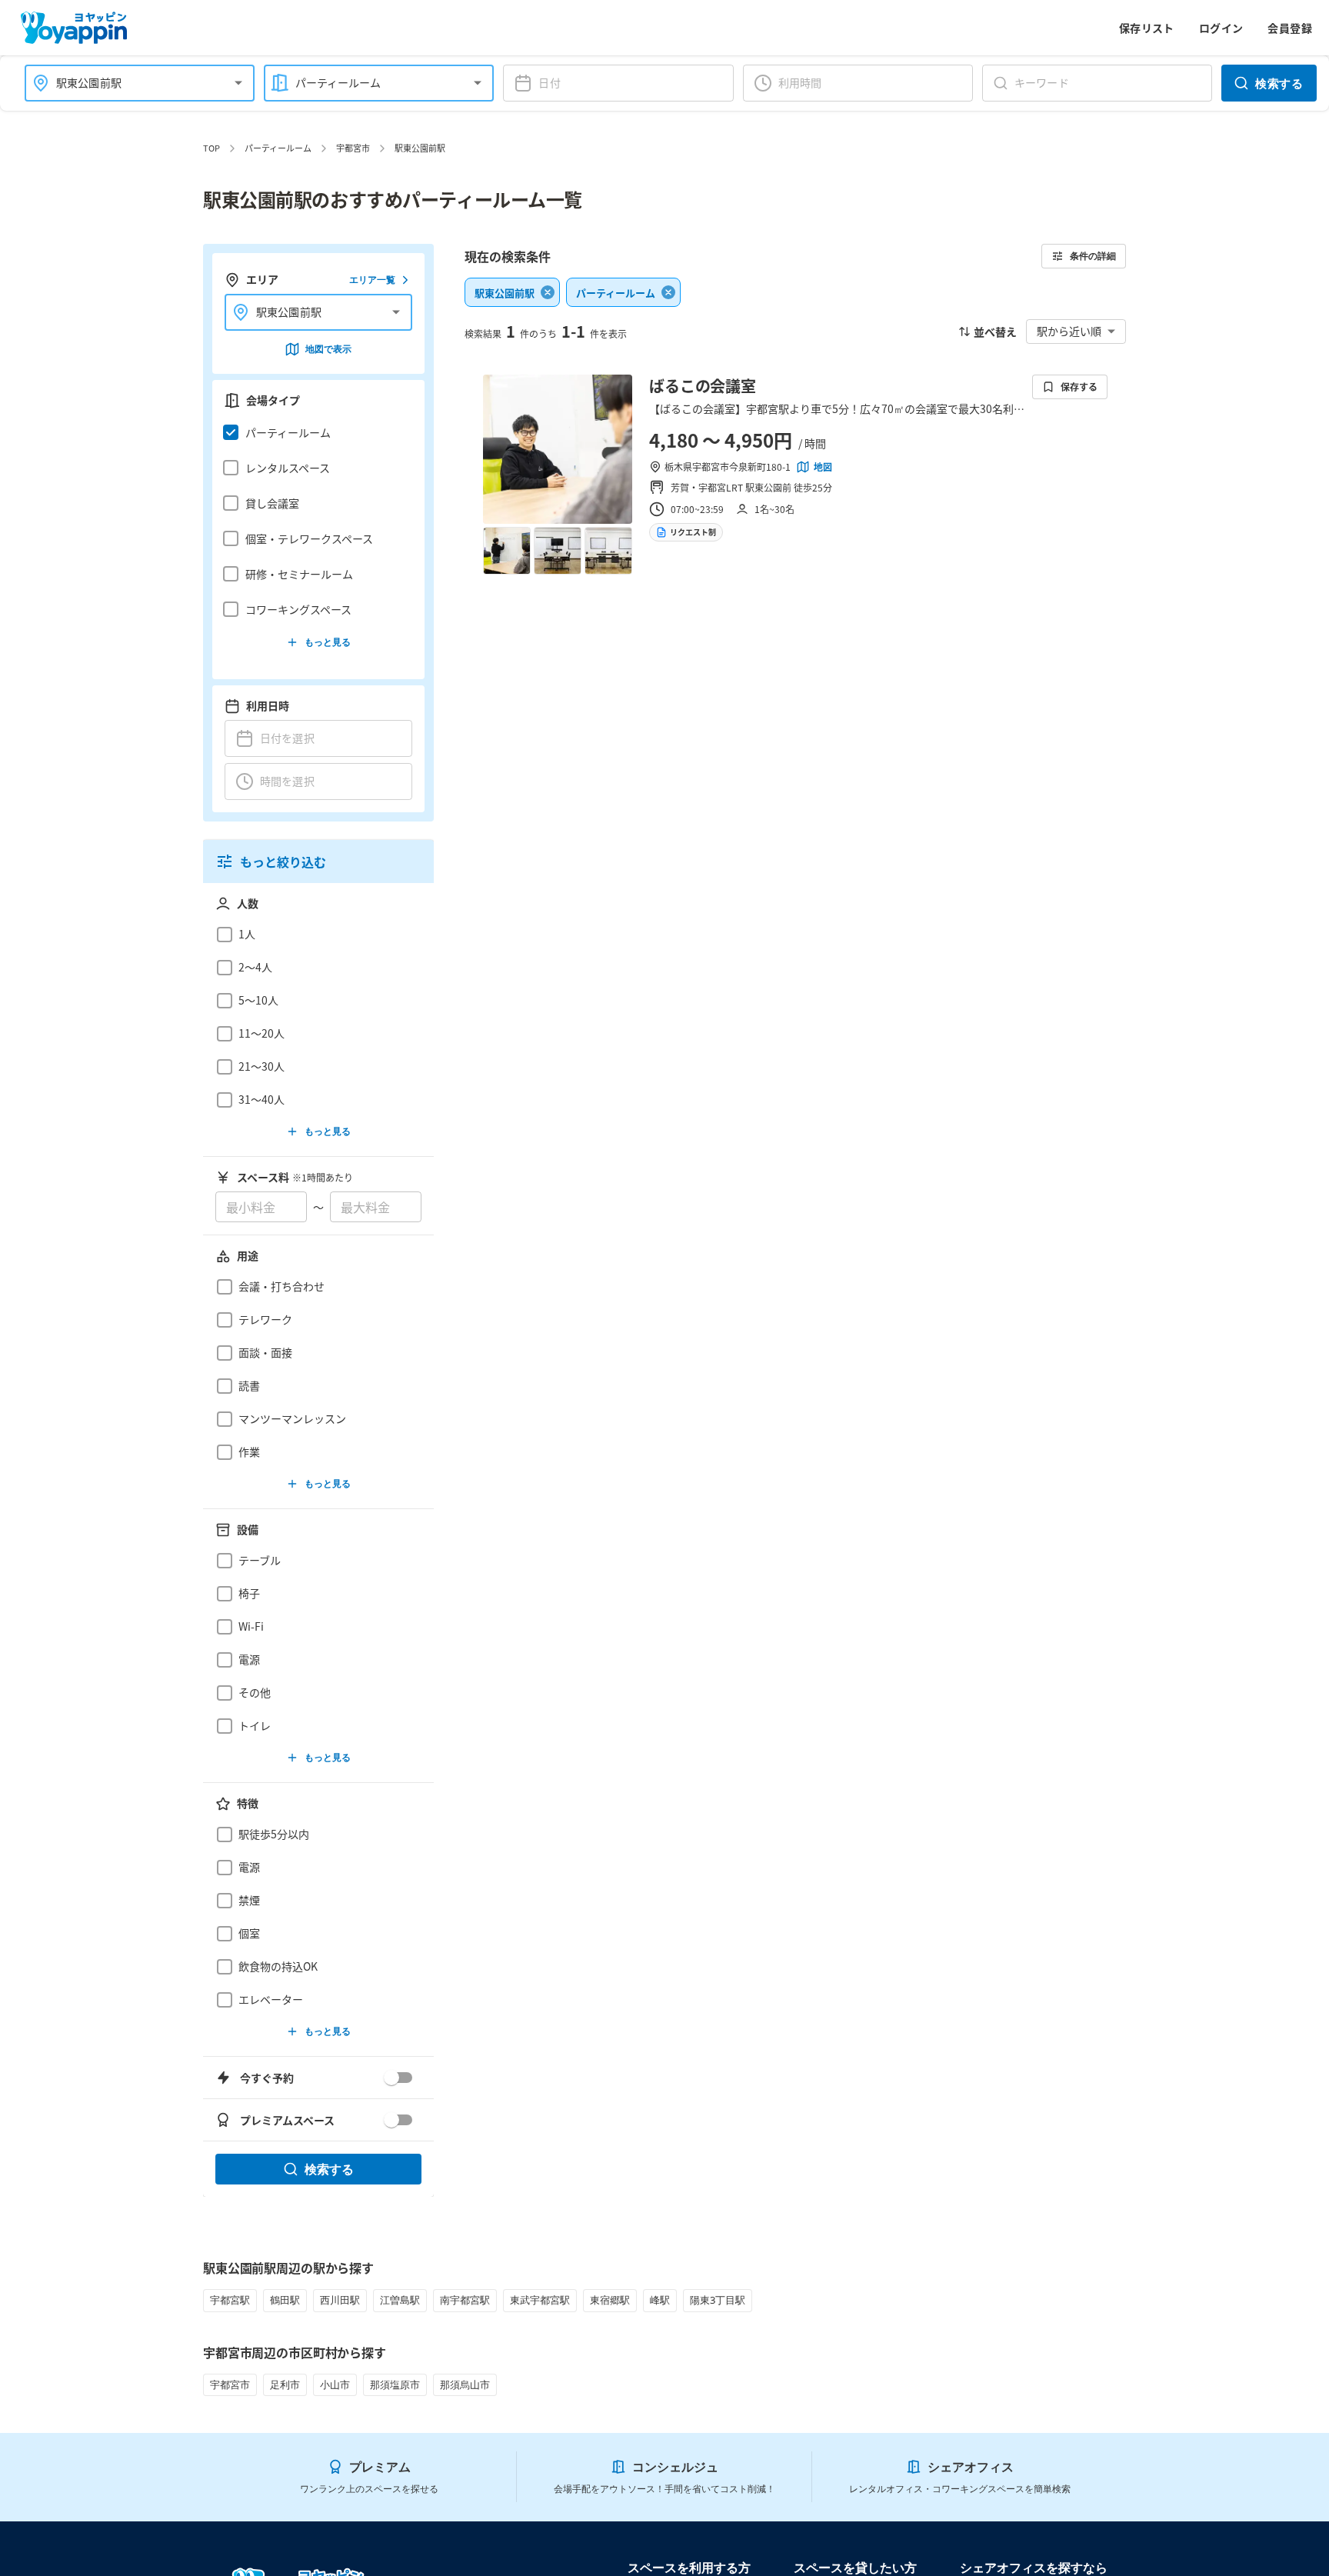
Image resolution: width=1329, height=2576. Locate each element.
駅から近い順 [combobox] (1069, 331)
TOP (212, 148)
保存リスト (1147, 28)
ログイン (1221, 28)
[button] (314, 432)
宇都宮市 (353, 148)
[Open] (238, 83)
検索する (1279, 83)
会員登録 (1290, 28)
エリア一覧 (372, 280)
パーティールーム (278, 148)
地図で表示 (328, 349)
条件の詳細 (1093, 256)
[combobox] (130, 83)
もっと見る (328, 642)
